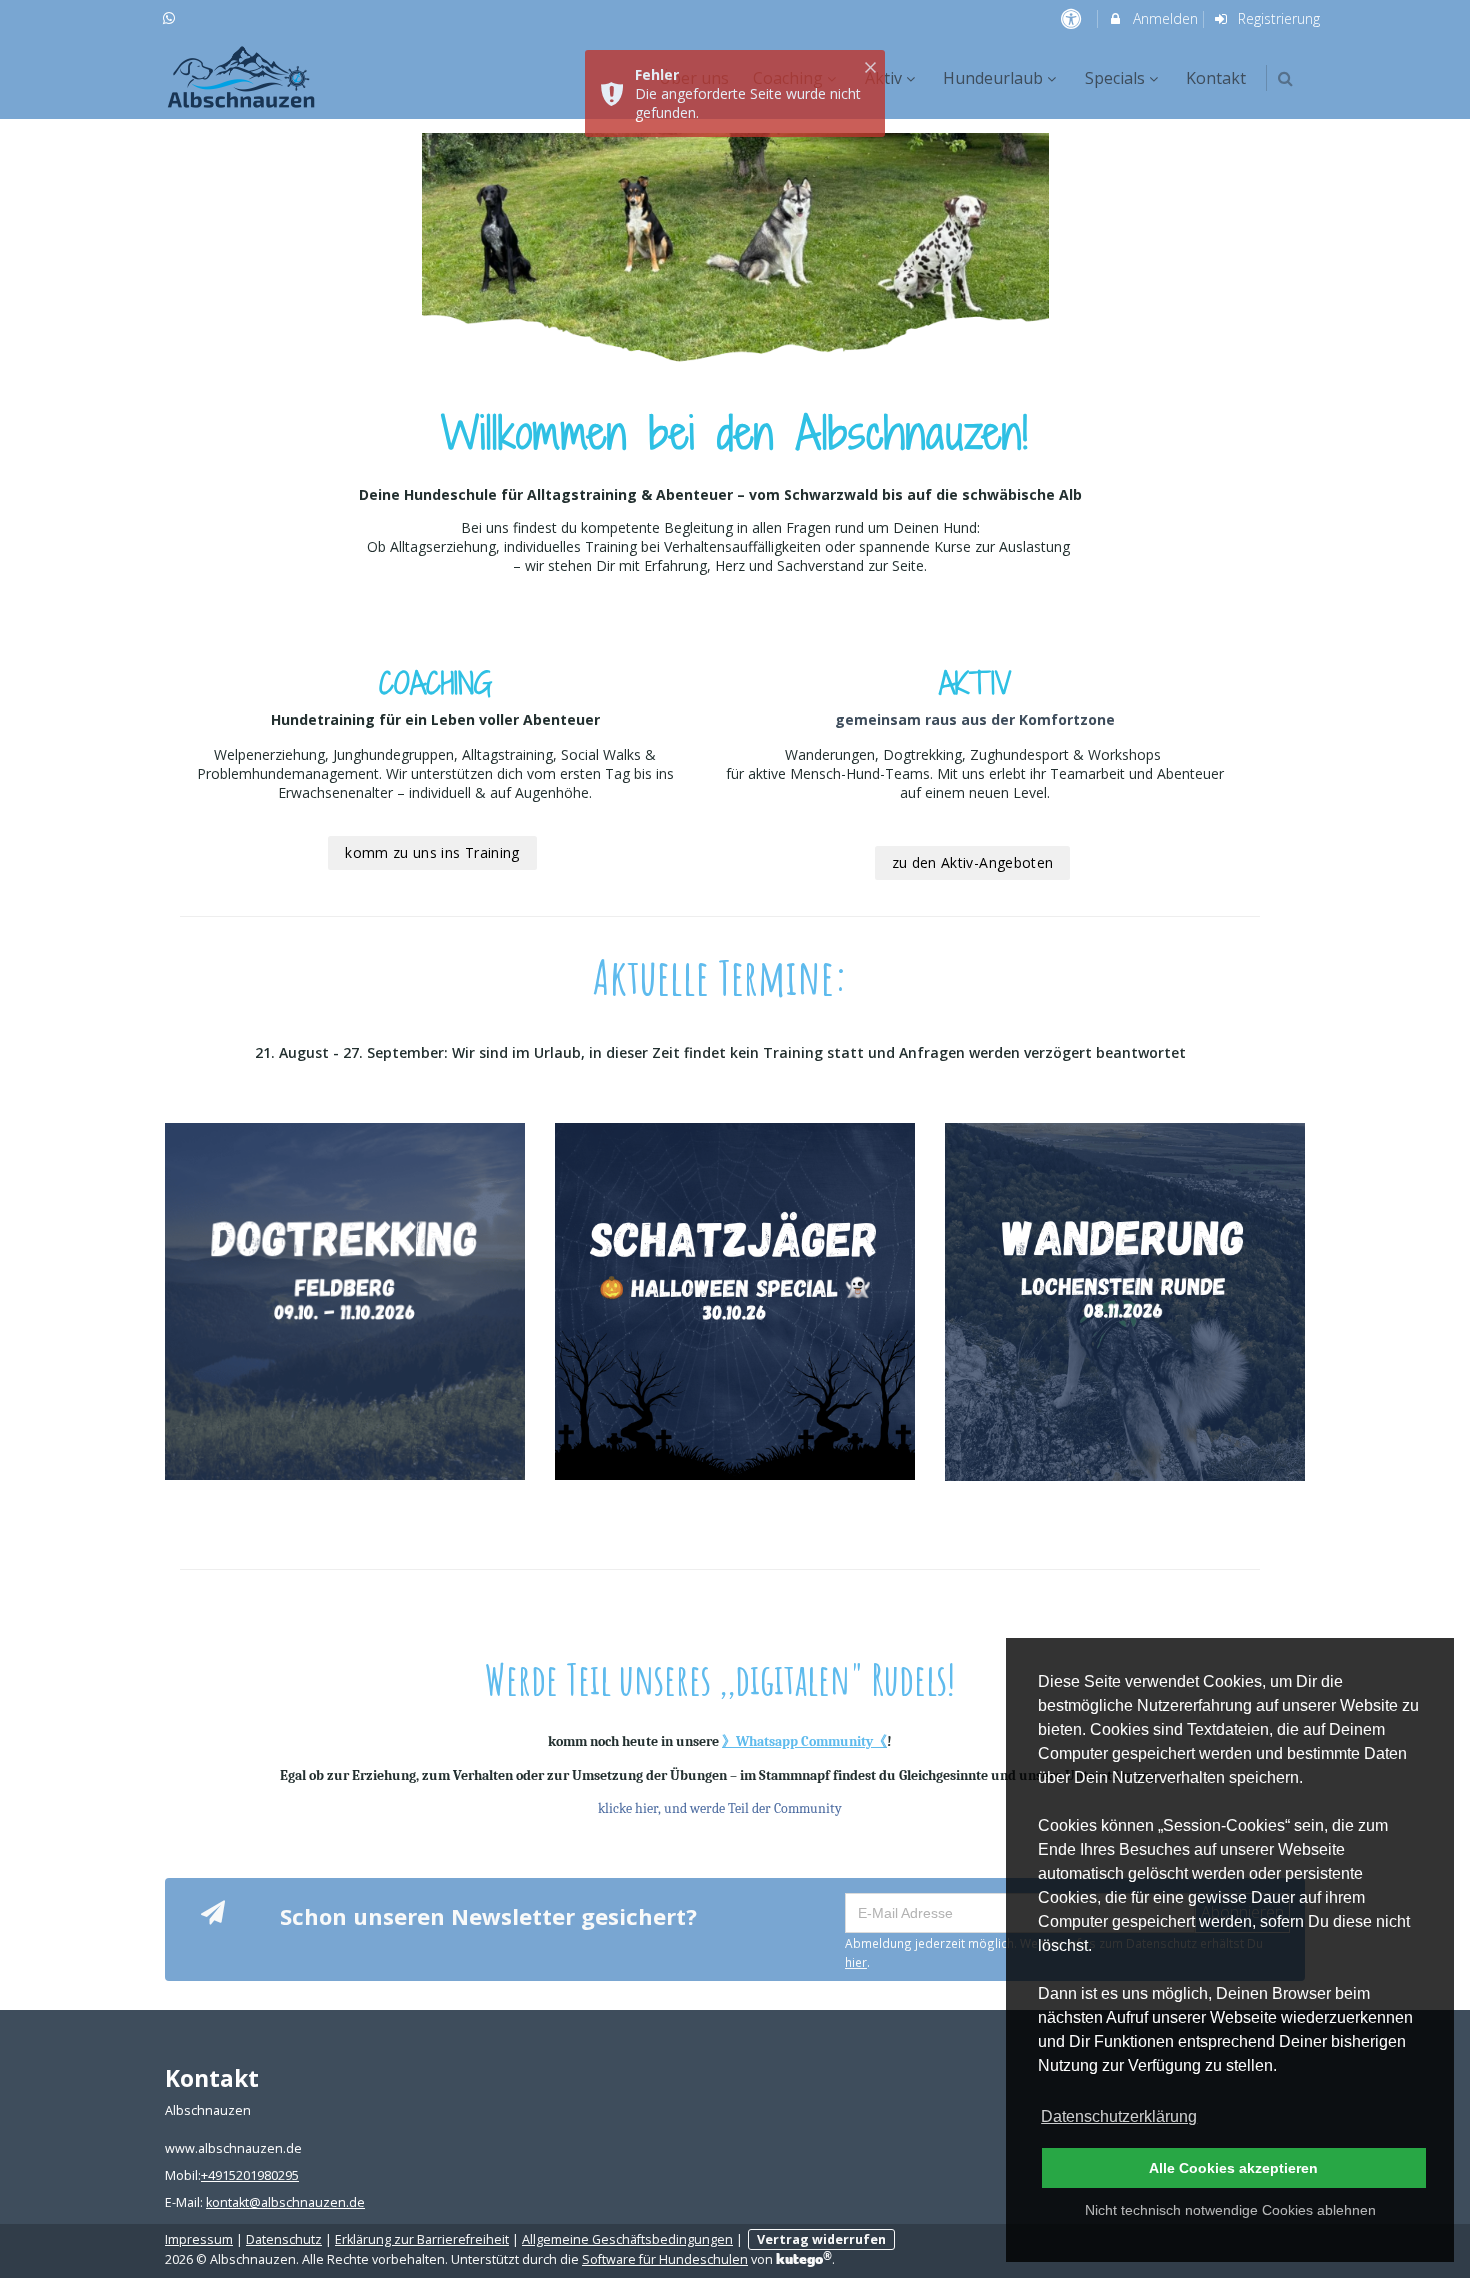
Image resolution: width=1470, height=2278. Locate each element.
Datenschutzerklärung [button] (1119, 2116)
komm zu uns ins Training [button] (432, 852)
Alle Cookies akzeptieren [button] (1233, 2168)
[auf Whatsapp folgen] (171, 17)
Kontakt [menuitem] (1216, 78)
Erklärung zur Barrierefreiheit (422, 2239)
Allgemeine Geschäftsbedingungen (627, 2239)
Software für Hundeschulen (665, 2259)
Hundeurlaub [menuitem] (993, 78)
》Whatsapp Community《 (804, 1741)
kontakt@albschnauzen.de (285, 2202)
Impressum (199, 2239)
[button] (1285, 78)
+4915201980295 (250, 2175)
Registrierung (1277, 18)
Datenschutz (284, 2239)
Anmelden (1163, 18)
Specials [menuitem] (1115, 78)
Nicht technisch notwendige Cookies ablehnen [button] (1230, 2210)
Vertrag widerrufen (821, 2239)
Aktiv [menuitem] (883, 78)
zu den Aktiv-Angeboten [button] (973, 862)
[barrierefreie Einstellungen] (1072, 18)
